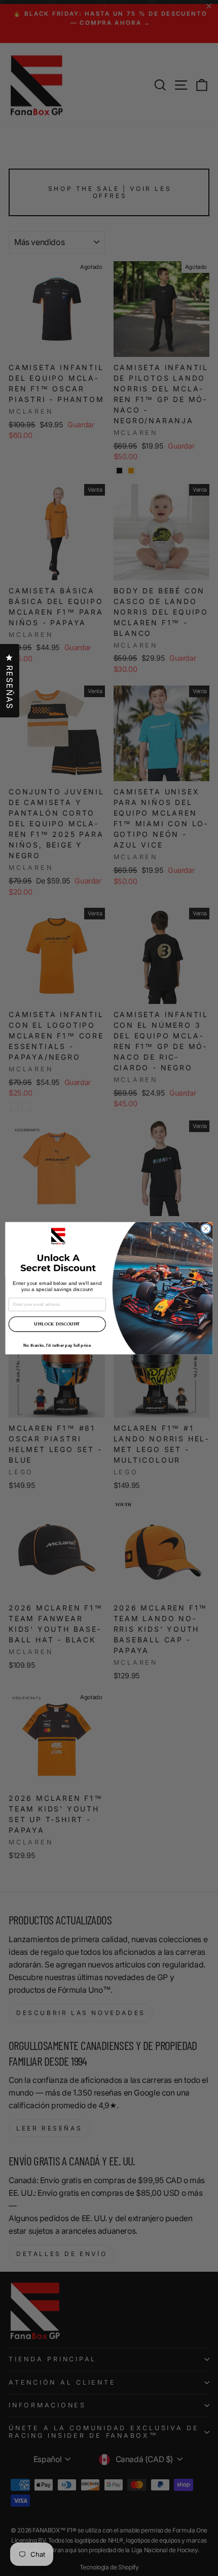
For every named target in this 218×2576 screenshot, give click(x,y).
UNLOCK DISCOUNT (57, 1324)
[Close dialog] (206, 1228)
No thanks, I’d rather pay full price (57, 1345)
